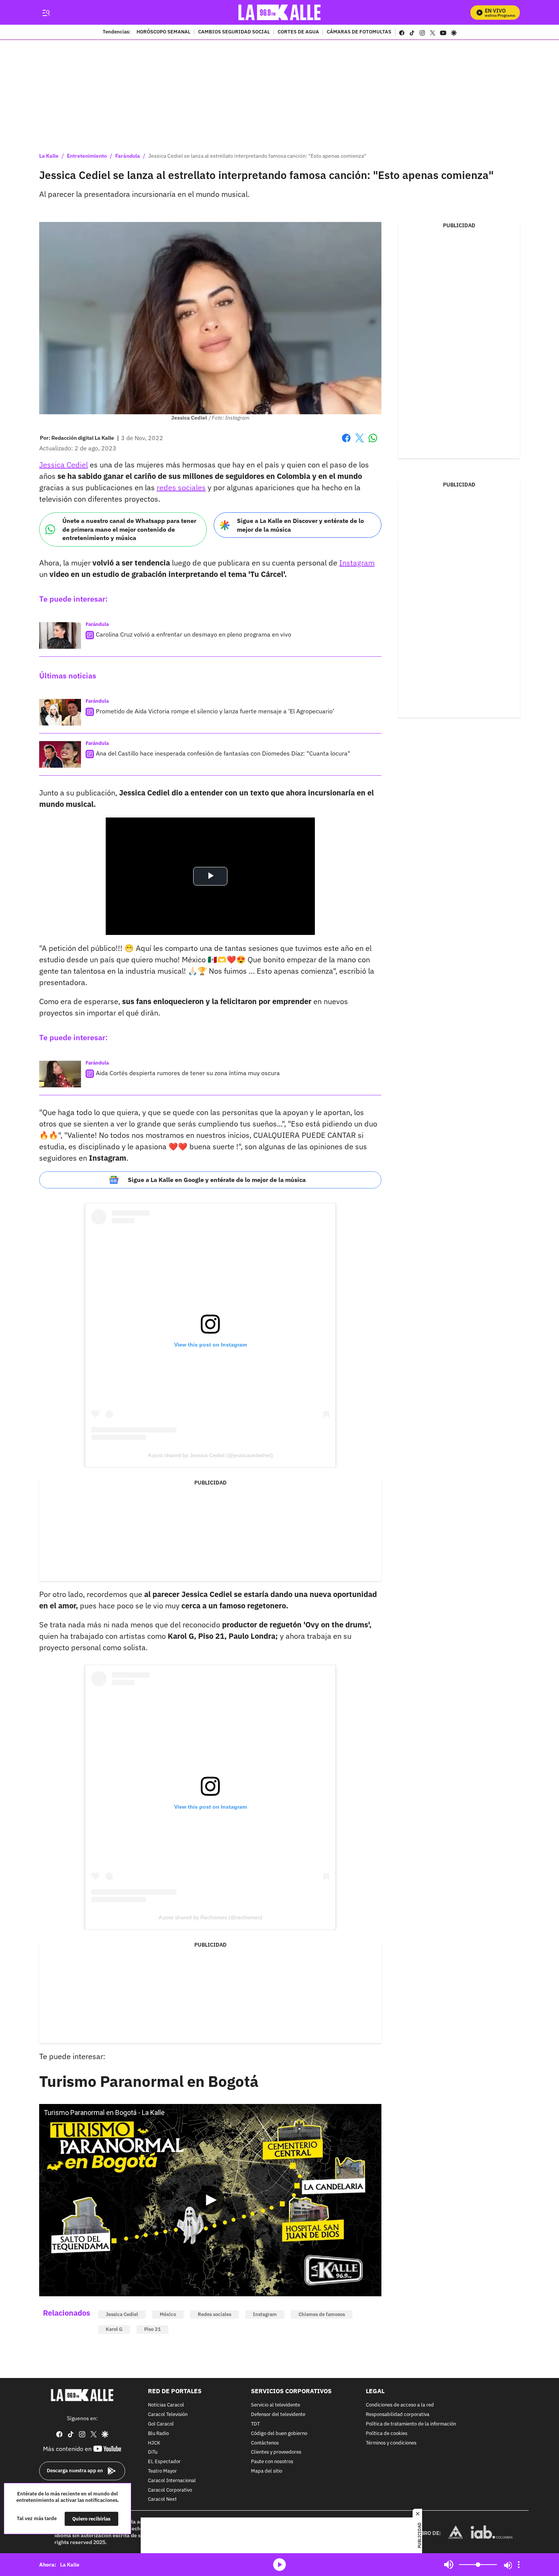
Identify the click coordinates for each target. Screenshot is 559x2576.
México (168, 2314)
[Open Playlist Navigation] (519, 2565)
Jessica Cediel (64, 465)
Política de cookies (387, 2434)
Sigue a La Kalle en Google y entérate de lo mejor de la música (217, 1180)
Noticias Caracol (166, 2405)
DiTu (153, 2452)
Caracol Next (162, 2499)
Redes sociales (214, 2314)
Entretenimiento (87, 156)
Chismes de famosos (322, 2314)
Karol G (114, 2329)
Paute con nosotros (272, 2462)
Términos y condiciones (391, 2443)
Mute (449, 2565)
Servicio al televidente (276, 2405)
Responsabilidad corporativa (398, 2415)
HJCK (154, 2443)
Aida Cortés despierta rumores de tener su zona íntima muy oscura (188, 1073)
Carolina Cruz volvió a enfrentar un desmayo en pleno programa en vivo (194, 634)
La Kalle (49, 156)
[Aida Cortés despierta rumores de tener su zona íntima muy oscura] (60, 1074)
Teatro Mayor (162, 2471)
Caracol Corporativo (170, 2490)
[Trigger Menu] (46, 13)
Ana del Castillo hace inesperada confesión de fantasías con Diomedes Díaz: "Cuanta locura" (223, 753)
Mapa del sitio (267, 2471)
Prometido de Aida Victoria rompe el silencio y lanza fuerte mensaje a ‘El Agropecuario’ (215, 711)
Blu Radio (158, 2434)
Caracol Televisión (168, 2415)
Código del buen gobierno (279, 2434)
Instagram (357, 563)
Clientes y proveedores (276, 2452)
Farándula (128, 156)
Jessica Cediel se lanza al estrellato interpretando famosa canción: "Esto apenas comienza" (257, 156)
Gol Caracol (161, 2424)
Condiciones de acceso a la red (400, 2405)
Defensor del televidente (278, 2415)
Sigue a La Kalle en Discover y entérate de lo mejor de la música (300, 525)
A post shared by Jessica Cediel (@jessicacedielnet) (210, 1455)
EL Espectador (164, 2462)
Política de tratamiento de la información (411, 2424)
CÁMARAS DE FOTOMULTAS (359, 32)
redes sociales (181, 487)
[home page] (280, 12)
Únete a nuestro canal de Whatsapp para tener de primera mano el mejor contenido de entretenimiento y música (129, 529)
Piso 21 (152, 2329)
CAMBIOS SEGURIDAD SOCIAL (234, 32)
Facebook (346, 443)
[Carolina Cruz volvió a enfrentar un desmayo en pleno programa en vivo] (60, 635)
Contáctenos (265, 2443)
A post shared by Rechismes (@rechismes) (210, 1917)
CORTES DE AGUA (298, 32)
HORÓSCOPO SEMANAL (164, 32)
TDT (255, 2424)
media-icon (279, 2565)
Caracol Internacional (172, 2481)
